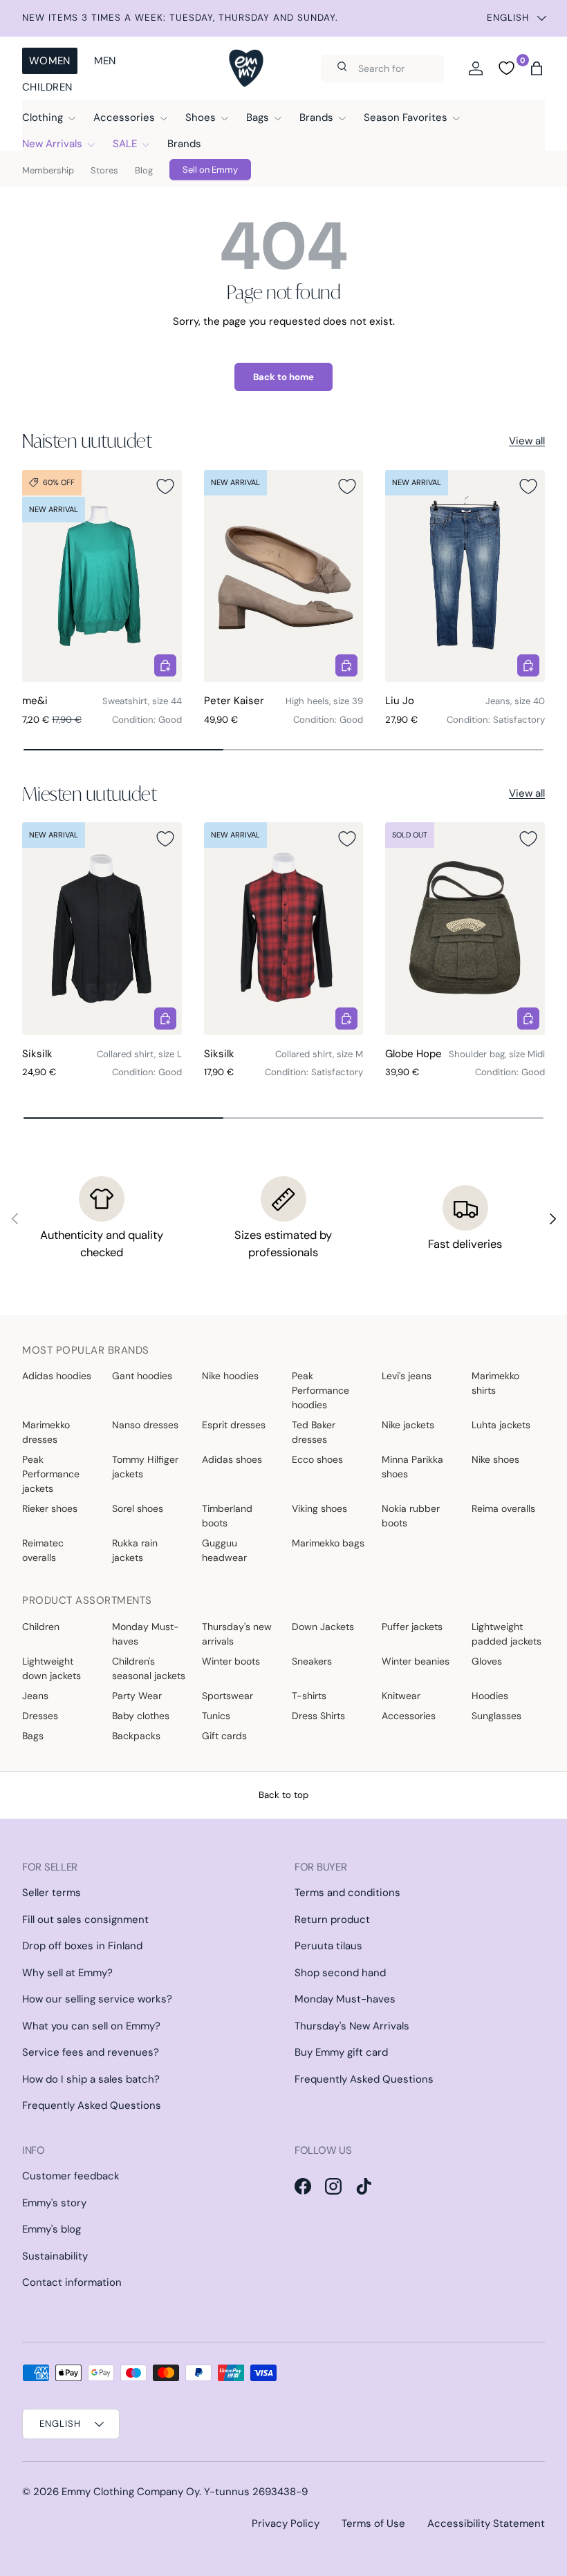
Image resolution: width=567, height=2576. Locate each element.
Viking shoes (319, 1508)
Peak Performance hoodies (320, 1390)
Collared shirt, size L (139, 1054)
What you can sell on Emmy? (91, 2026)
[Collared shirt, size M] (284, 929)
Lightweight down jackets (52, 1668)
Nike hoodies (230, 1376)
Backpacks (136, 1736)
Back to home (283, 377)
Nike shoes (495, 1459)
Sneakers (312, 1661)
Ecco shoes (317, 1459)
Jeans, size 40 (515, 701)
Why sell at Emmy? (67, 1973)
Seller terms (52, 1893)
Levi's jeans (407, 1376)
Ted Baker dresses (314, 1432)
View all (527, 441)
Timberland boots (227, 1516)
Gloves (487, 1661)
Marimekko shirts (495, 1383)
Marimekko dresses (46, 1432)
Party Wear (137, 1696)
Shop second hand (340, 1973)
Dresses (40, 1716)
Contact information (72, 2282)
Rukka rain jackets (135, 1550)
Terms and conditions (347, 1893)
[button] (537, 68)
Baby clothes (141, 1716)
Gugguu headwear (224, 1550)
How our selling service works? (97, 1999)
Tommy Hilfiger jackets (145, 1467)
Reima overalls (503, 1508)
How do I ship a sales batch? (91, 2079)
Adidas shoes (232, 1459)
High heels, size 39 (324, 701)
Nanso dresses (145, 1425)
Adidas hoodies (57, 1376)
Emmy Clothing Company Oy (130, 2492)
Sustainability (55, 2256)
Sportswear (227, 1696)
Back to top (283, 1795)
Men (105, 61)
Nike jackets (408, 1425)
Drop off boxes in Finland (82, 1946)
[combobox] (382, 68)
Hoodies (490, 1696)
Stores (104, 170)
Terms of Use (373, 2523)
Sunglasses (496, 1716)
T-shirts (309, 1696)
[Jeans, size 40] (465, 576)
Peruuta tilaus (328, 1946)
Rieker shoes (50, 1508)
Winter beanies (416, 1661)
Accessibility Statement (486, 2523)
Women (50, 61)
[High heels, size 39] (284, 576)
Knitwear (401, 1696)
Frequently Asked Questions (92, 2105)
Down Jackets (323, 1627)
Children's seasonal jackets (149, 1668)
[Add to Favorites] (165, 486)
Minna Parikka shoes (412, 1467)
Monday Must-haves (146, 1634)
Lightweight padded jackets (506, 1634)
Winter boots (231, 1661)
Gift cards (224, 1736)
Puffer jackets (412, 1627)
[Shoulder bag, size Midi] (465, 929)
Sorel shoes (138, 1508)
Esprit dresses (234, 1425)
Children (47, 87)
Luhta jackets (501, 1425)
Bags (33, 1736)
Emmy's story (54, 2203)
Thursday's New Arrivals (352, 2026)
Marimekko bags (328, 1543)
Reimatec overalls (43, 1550)
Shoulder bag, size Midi (497, 1054)
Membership (48, 170)
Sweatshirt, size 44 (142, 701)
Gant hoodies (142, 1376)
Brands (184, 144)
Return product (332, 1920)
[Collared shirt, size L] (102, 929)
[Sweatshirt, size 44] (102, 576)
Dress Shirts (318, 1716)
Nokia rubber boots (411, 1516)
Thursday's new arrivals (237, 1634)
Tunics (216, 1716)
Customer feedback (71, 2176)
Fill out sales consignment (85, 1920)
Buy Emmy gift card (341, 2052)
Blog (144, 170)
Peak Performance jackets (51, 1474)
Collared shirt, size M (319, 1054)
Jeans (35, 1696)
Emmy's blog (52, 2229)
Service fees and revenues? (91, 2052)
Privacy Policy (286, 2523)
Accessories (409, 1716)
